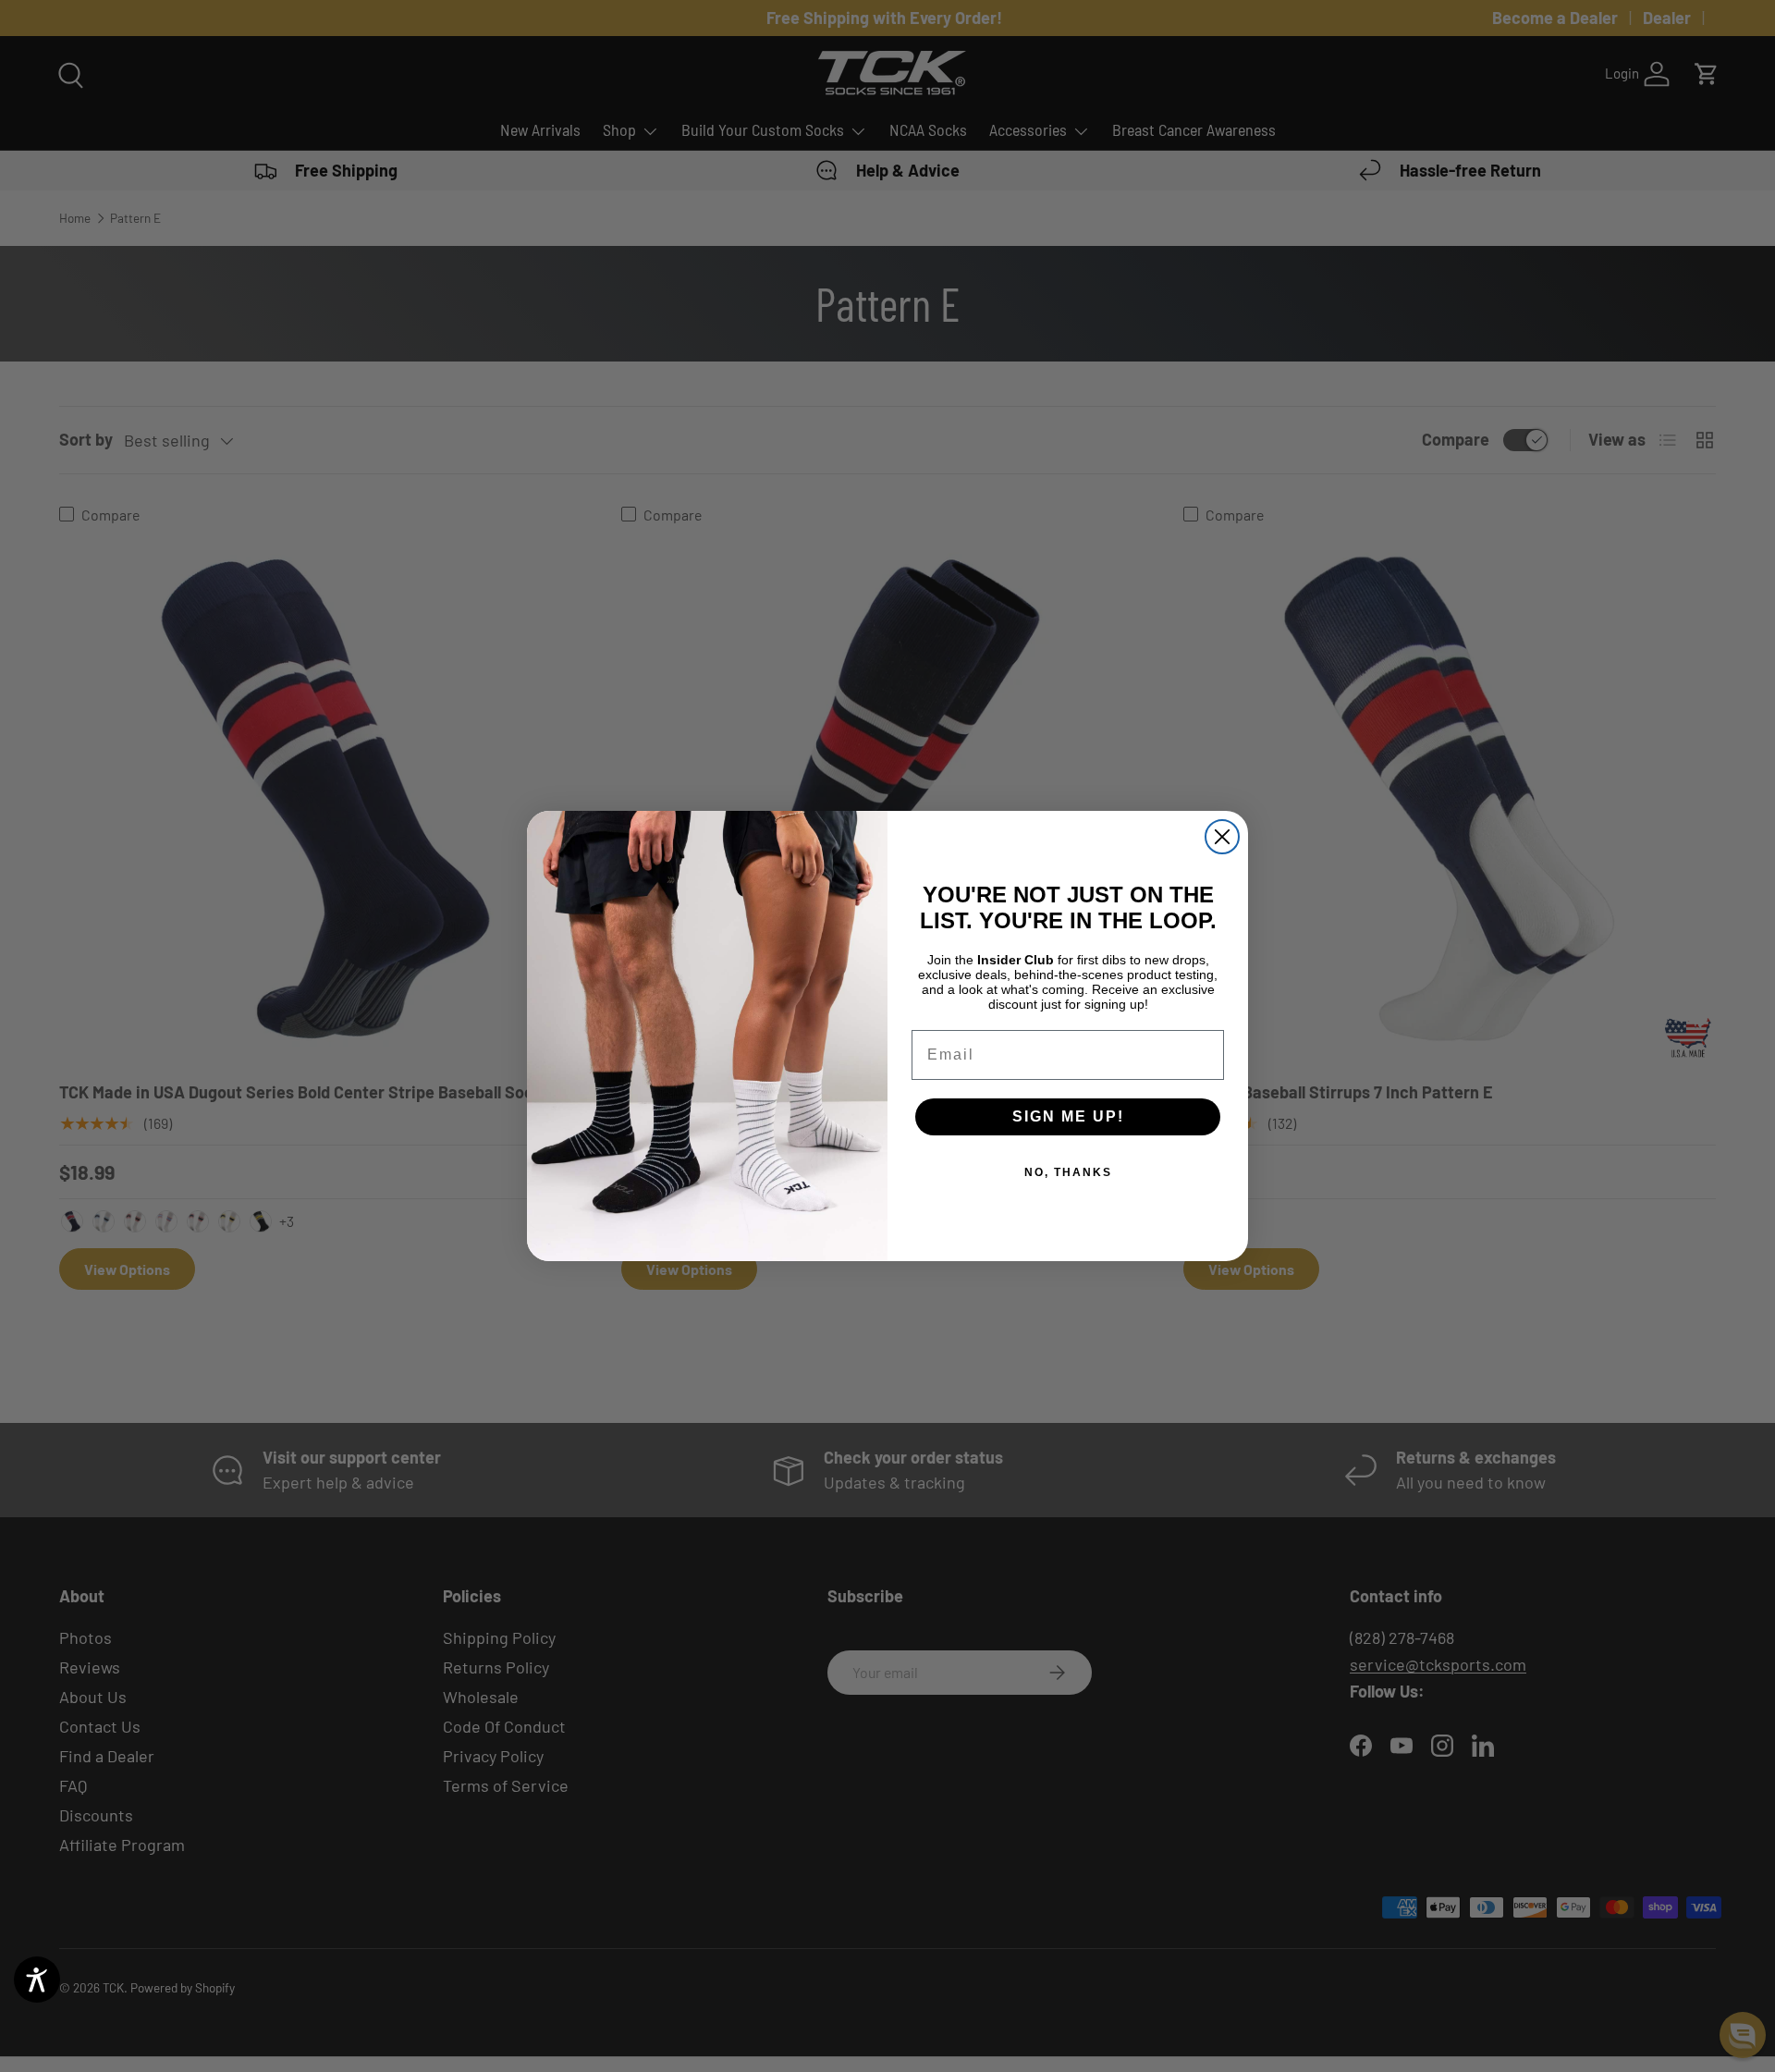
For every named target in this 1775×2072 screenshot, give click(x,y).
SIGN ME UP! (1068, 1116)
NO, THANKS (1068, 1172)
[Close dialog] (1222, 837)
